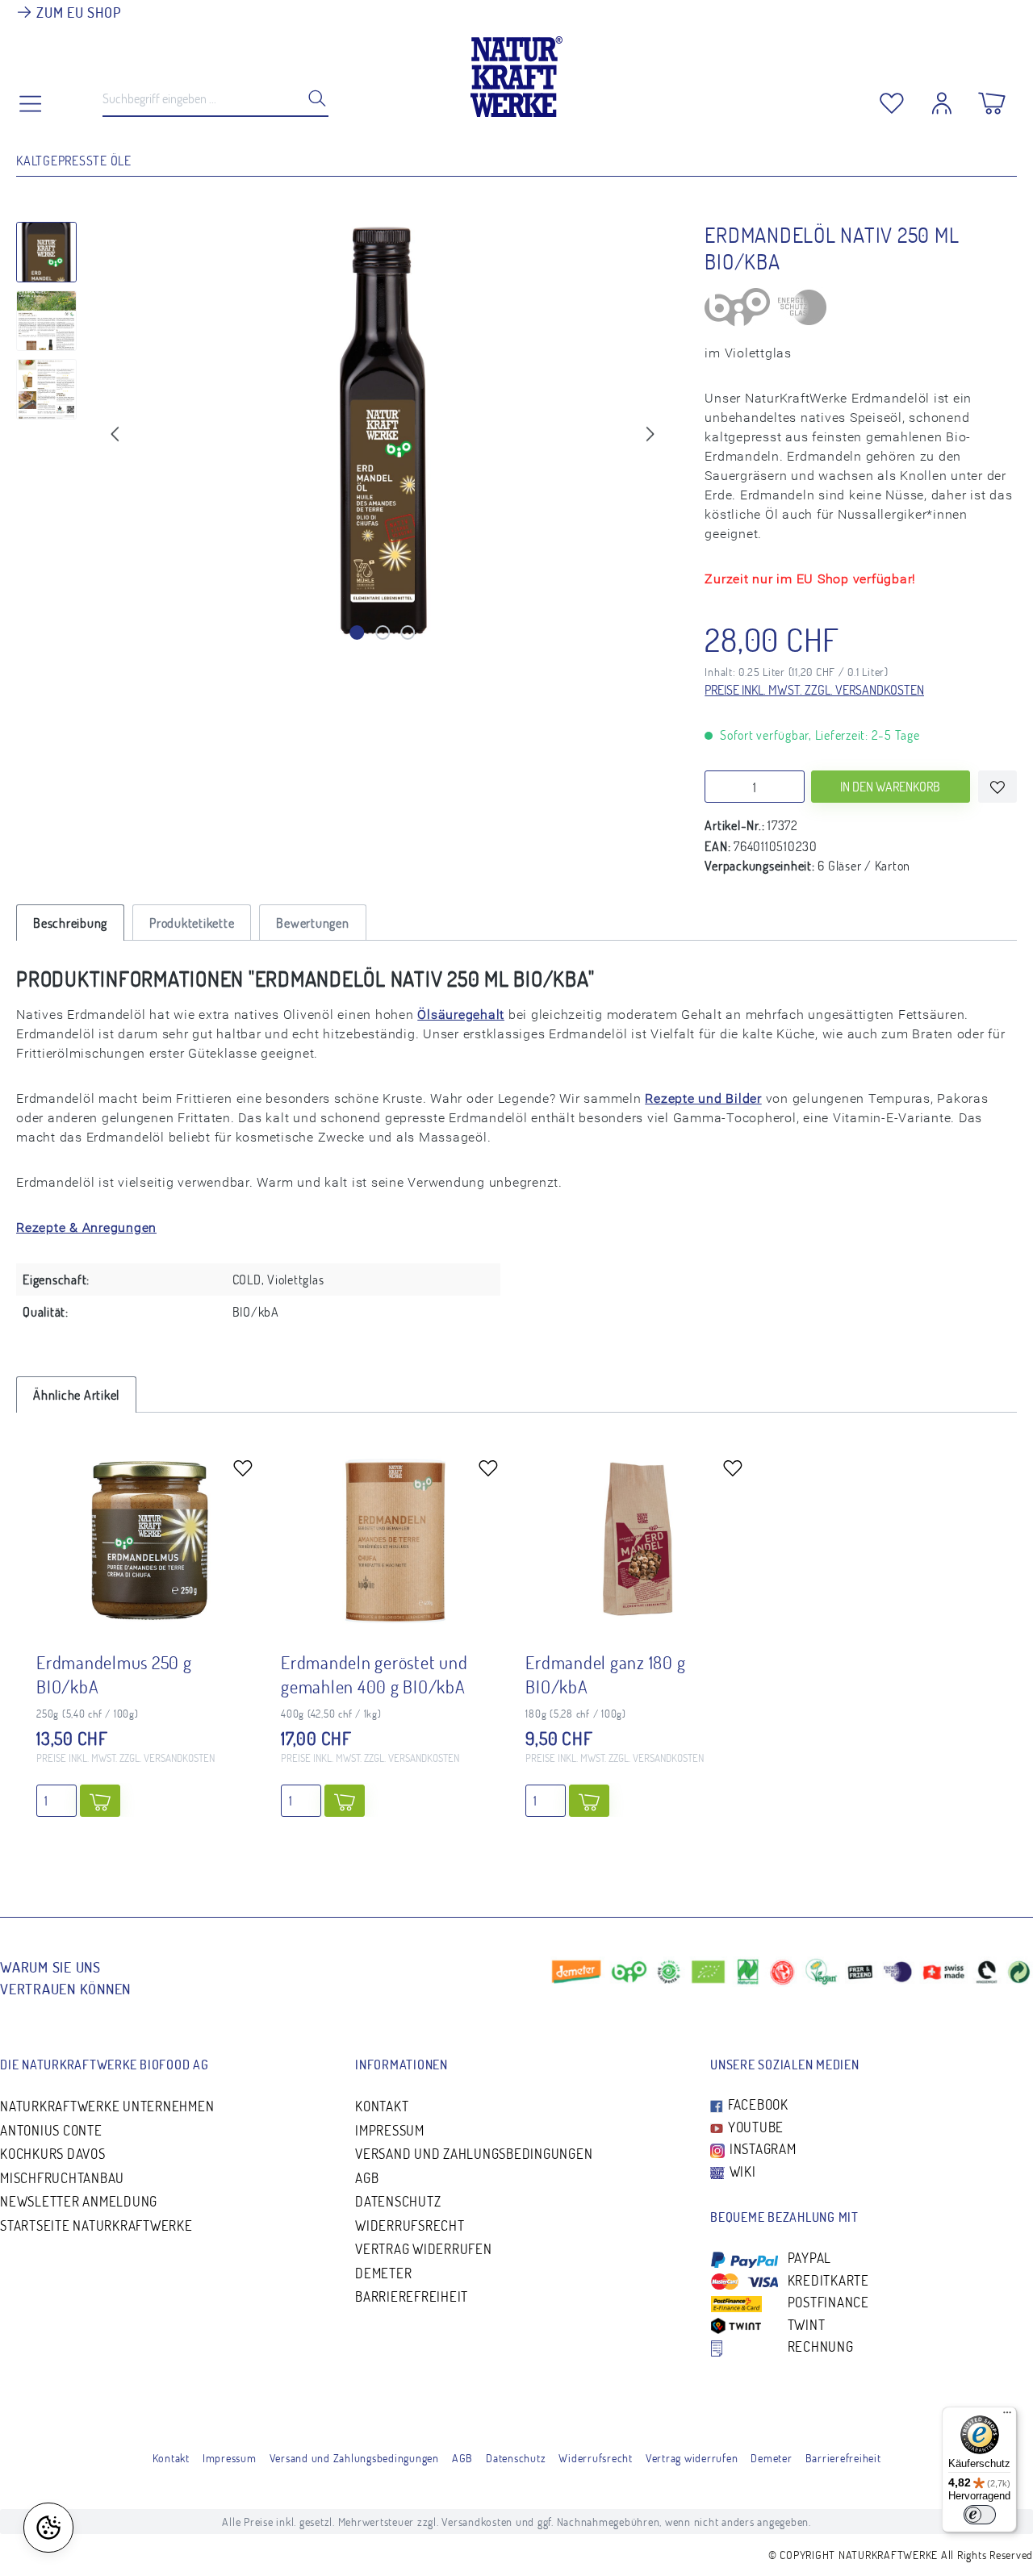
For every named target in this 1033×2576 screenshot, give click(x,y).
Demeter (383, 2273)
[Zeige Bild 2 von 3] (383, 633)
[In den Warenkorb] (100, 1801)
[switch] (980, 2515)
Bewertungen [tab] (312, 923)
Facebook (757, 2104)
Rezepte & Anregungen (86, 1227)
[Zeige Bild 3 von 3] (408, 633)
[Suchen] (312, 98)
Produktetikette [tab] (192, 923)
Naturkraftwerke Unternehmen (107, 2106)
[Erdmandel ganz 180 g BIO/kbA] (639, 1541)
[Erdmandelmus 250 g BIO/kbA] (150, 1541)
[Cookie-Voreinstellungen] (48, 2528)
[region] (344, 436)
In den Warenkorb (890, 787)
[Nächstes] (650, 432)
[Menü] (1007, 2416)
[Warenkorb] (992, 99)
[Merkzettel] (892, 99)
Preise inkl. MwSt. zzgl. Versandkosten (814, 690)
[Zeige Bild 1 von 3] (357, 633)
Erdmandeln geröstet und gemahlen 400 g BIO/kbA (374, 1674)
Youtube (754, 2127)
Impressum (390, 2130)
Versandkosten (477, 2522)
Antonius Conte (51, 2130)
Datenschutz (398, 2201)
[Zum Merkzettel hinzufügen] (997, 787)
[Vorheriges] (115, 432)
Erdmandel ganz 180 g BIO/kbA (605, 1674)
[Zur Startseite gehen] (516, 73)
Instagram (761, 2149)
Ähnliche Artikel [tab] (76, 1395)
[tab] (70, 923)
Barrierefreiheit (412, 2296)
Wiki (741, 2171)
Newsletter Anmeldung (79, 2201)
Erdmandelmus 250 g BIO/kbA (114, 1674)
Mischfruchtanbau (62, 2178)
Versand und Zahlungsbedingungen (474, 2154)
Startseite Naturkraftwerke (96, 2225)
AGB (367, 2178)
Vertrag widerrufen (424, 2249)
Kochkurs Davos (53, 2154)
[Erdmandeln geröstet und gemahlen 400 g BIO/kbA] (395, 1541)
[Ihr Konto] (942, 99)
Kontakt (382, 2106)
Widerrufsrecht (410, 2225)
